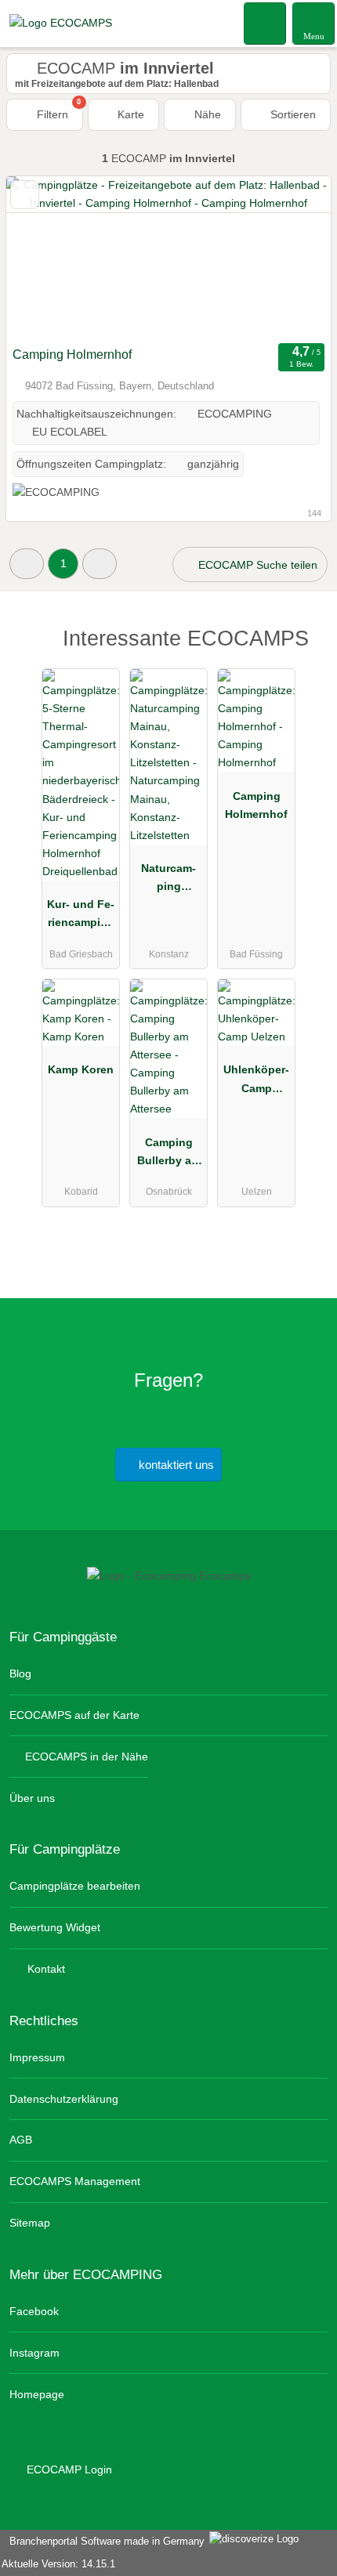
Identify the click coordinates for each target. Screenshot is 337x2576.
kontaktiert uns (175, 1465)
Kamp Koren (81, 1069)
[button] (27, 564)
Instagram (34, 2353)
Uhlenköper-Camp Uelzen (256, 1082)
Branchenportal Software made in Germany (104, 2541)
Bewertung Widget (55, 1927)
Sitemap (30, 2223)
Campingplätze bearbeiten (75, 1886)
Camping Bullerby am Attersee (169, 1155)
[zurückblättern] (45, 258)
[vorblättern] (292, 258)
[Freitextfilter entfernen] (266, 23)
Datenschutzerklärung (64, 2099)
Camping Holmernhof (72, 355)
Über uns (32, 1798)
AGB (21, 2140)
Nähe (206, 114)
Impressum (37, 2057)
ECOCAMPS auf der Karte (74, 1715)
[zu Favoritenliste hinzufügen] (25, 195)
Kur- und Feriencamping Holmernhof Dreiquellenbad (81, 917)
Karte (129, 114)
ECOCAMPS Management (75, 2181)
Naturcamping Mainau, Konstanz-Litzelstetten (169, 881)
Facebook (34, 2311)
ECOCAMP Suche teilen (256, 565)
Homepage (37, 2394)
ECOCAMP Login (68, 2469)
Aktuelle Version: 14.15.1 (58, 2564)
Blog (20, 1673)
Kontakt (45, 1969)
